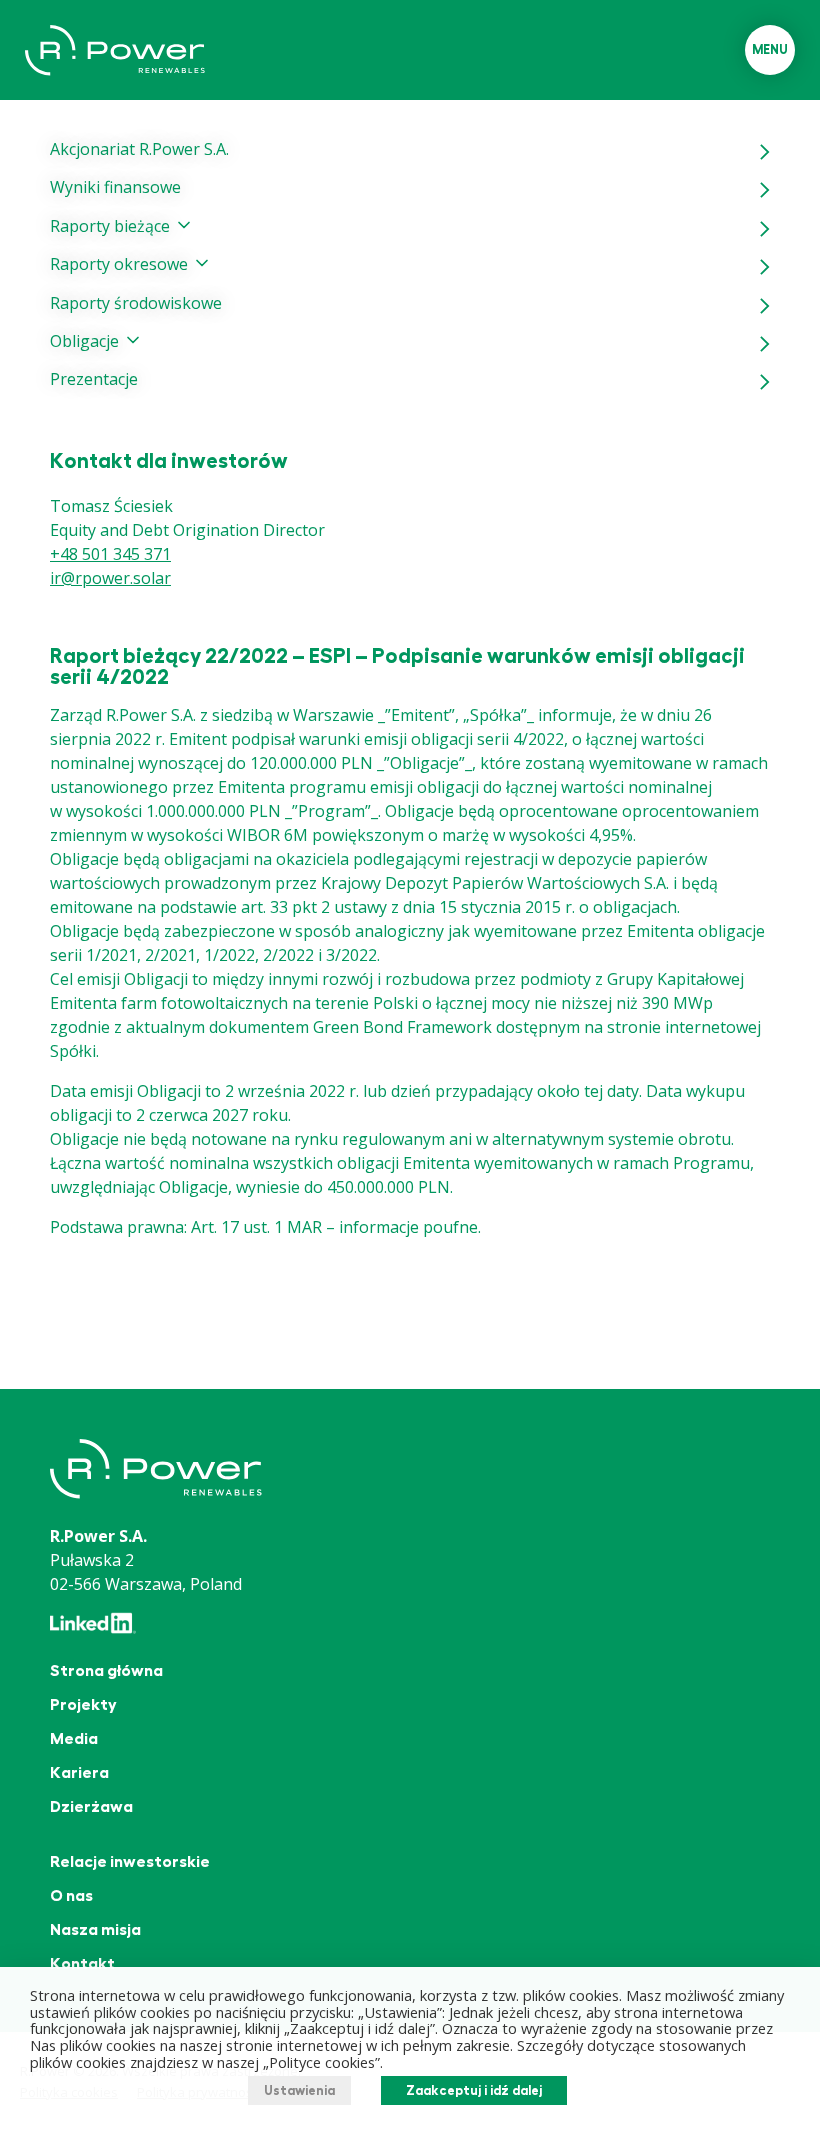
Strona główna (106, 1671)
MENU (770, 49)
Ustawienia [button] (299, 2090)
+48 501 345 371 (110, 554)
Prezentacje (94, 379)
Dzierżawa (91, 1807)
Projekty (83, 1705)
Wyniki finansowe (115, 187)
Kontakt (82, 1964)
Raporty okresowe (119, 264)
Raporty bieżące (110, 226)
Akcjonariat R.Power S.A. (139, 149)
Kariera (79, 1773)
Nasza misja (95, 1930)
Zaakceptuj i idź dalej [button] (474, 2090)
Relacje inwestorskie (130, 1862)
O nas (71, 1896)
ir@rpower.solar (110, 578)
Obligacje (84, 341)
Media (74, 1739)
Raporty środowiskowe (136, 303)
